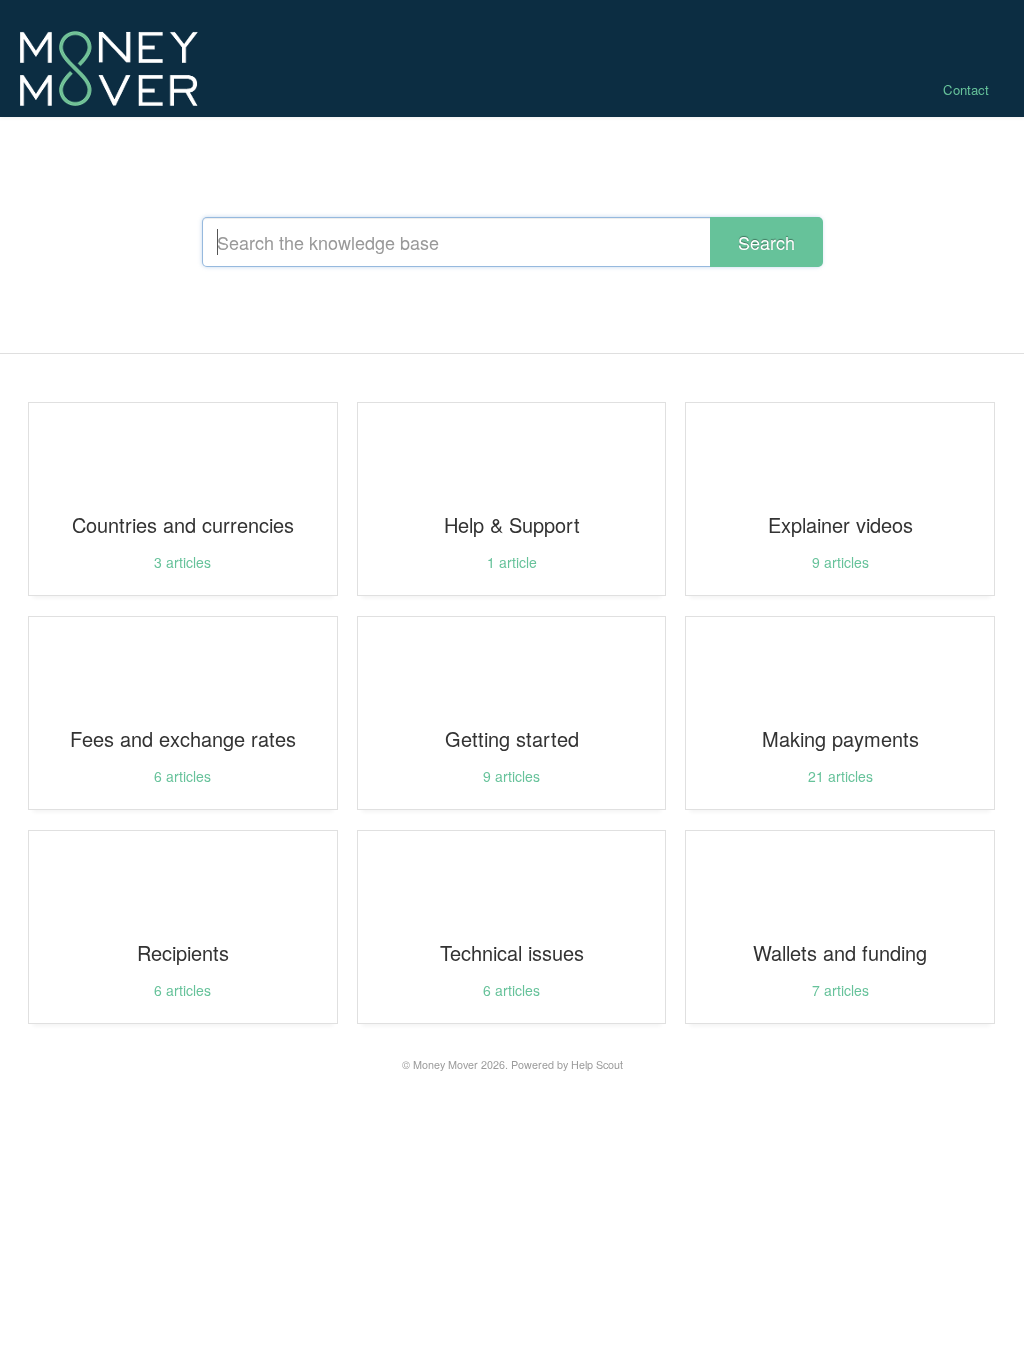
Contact (966, 89)
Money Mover (445, 1064)
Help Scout (597, 1064)
